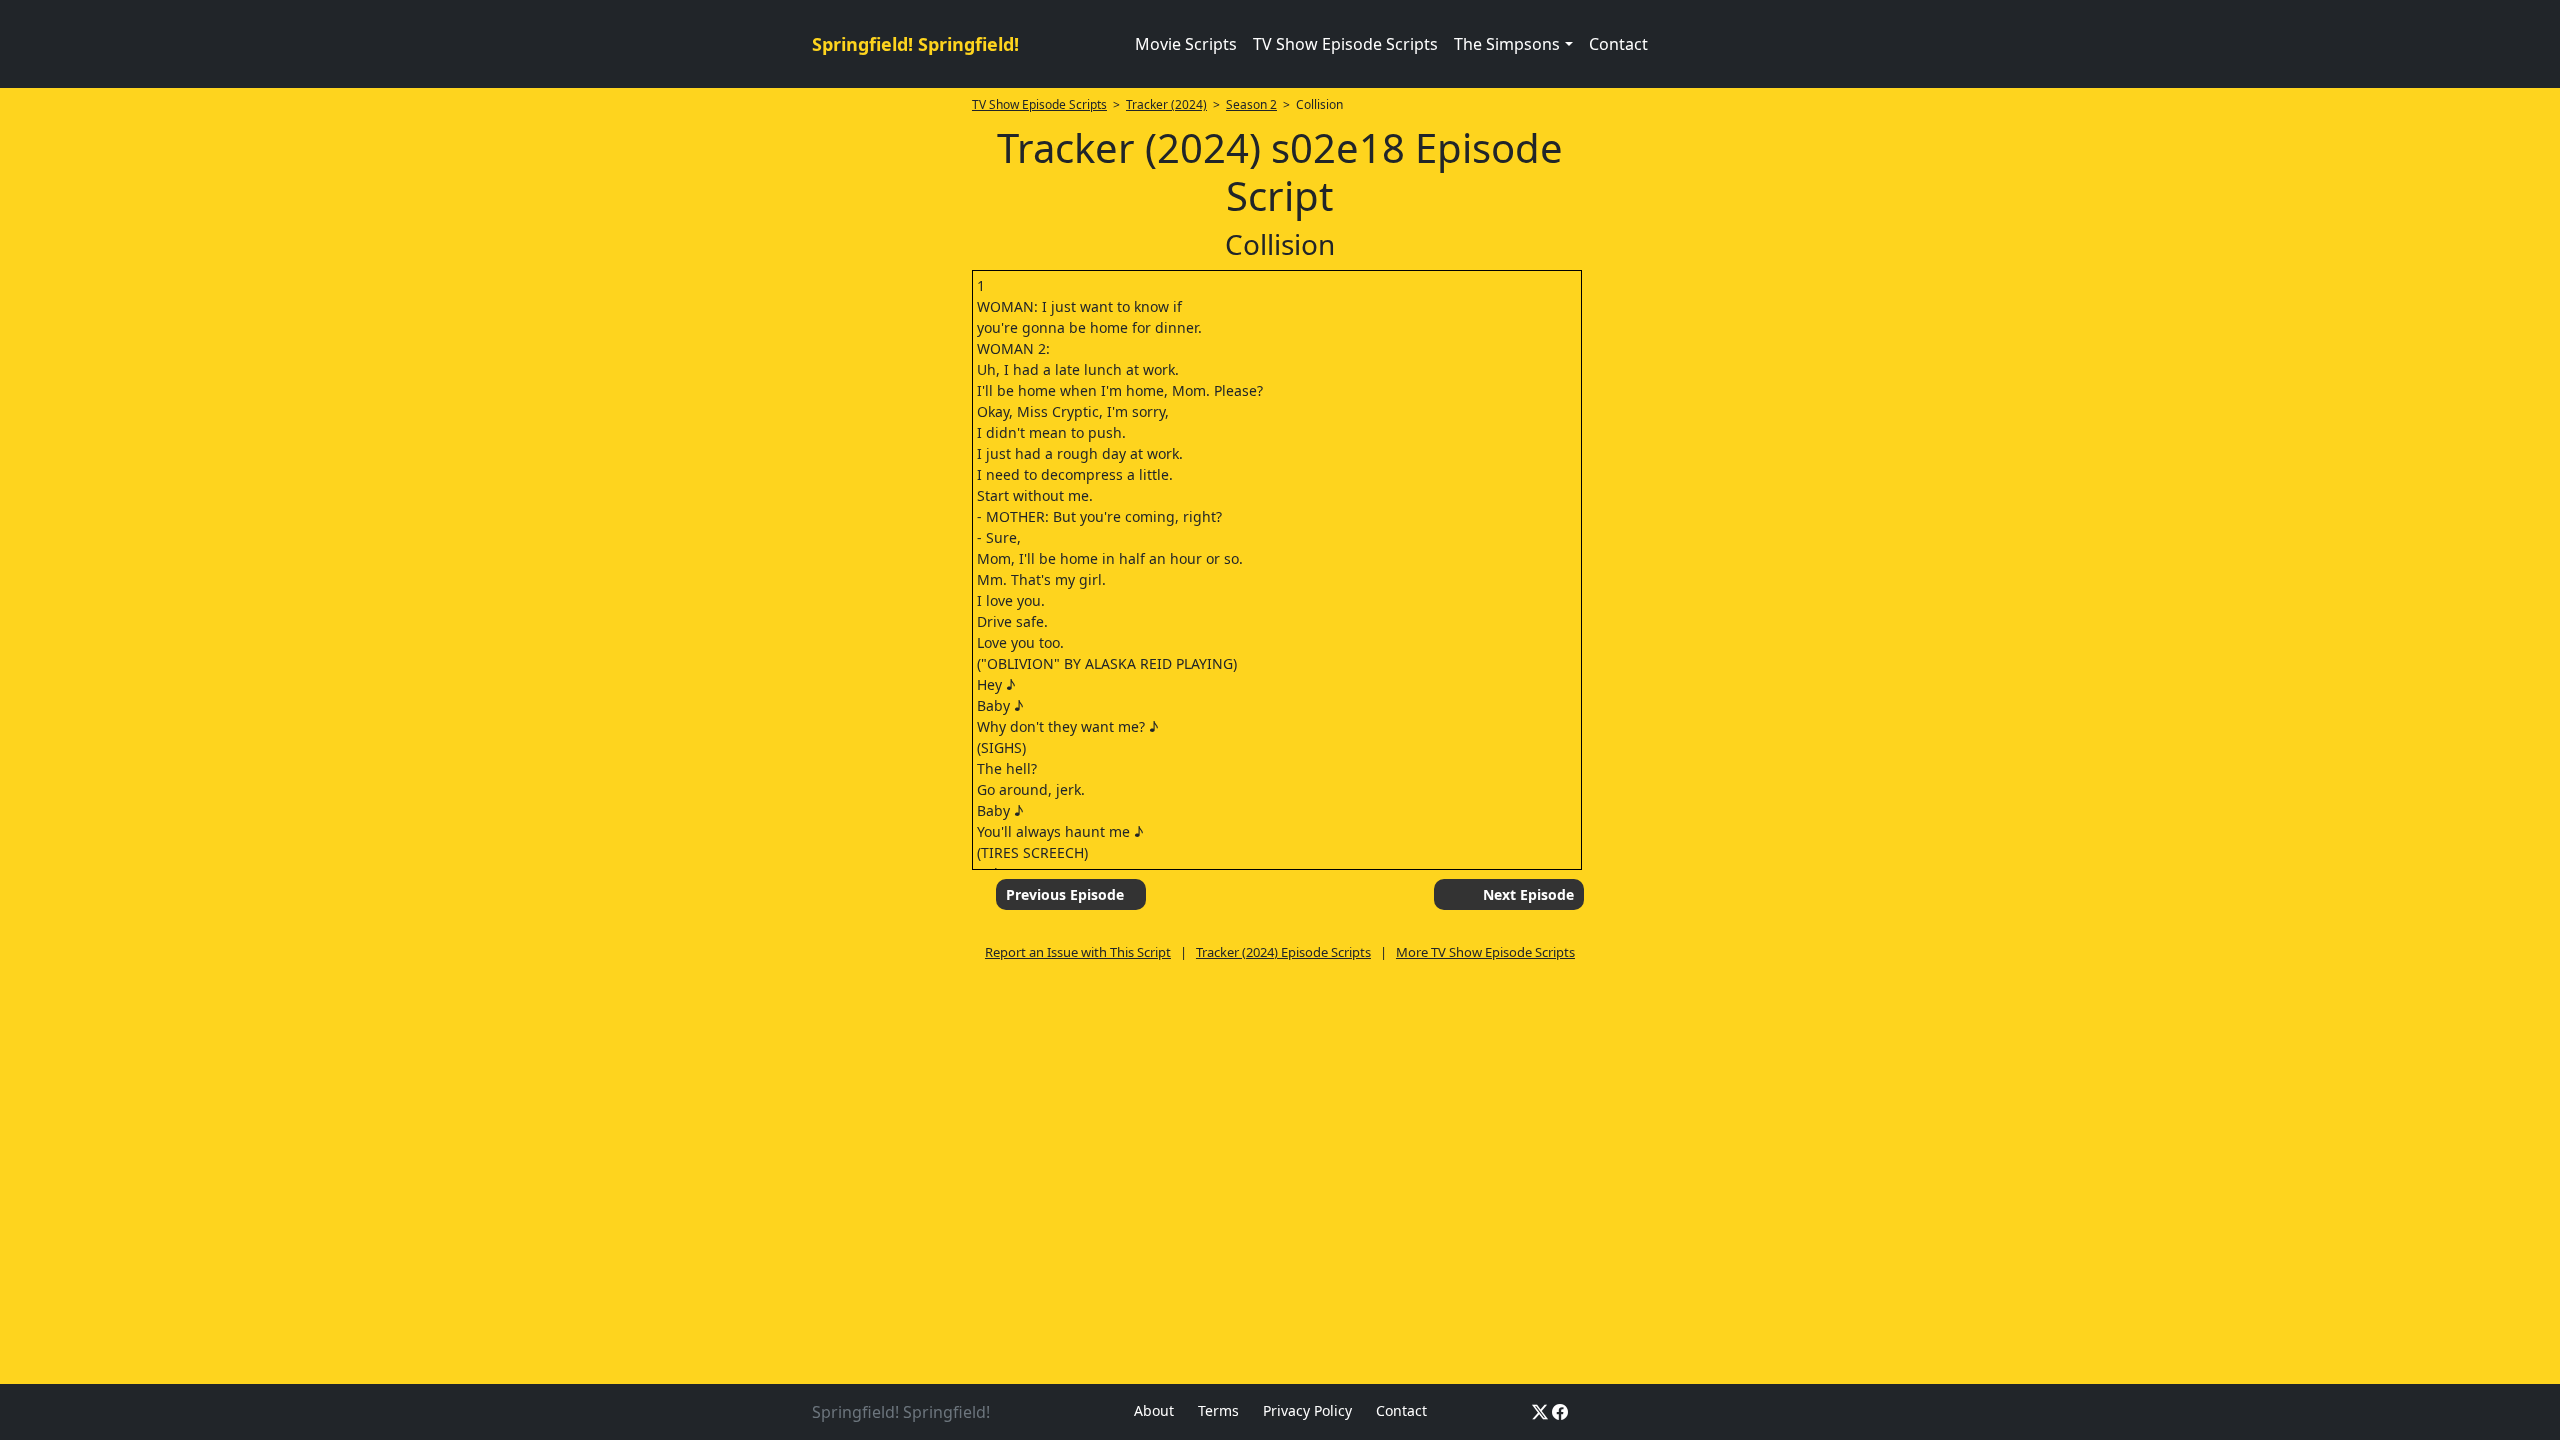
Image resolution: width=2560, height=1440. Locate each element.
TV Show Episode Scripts (1345, 44)
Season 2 (1251, 104)
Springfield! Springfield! (915, 44)
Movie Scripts (1186, 44)
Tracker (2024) (1166, 104)
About (1154, 1410)
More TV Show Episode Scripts (1485, 952)
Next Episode (1528, 894)
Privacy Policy (1307, 1410)
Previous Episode (1065, 894)
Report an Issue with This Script (1078, 952)
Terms (1218, 1410)
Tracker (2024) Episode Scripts (1283, 952)
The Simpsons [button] (1507, 44)
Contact (1618, 44)
